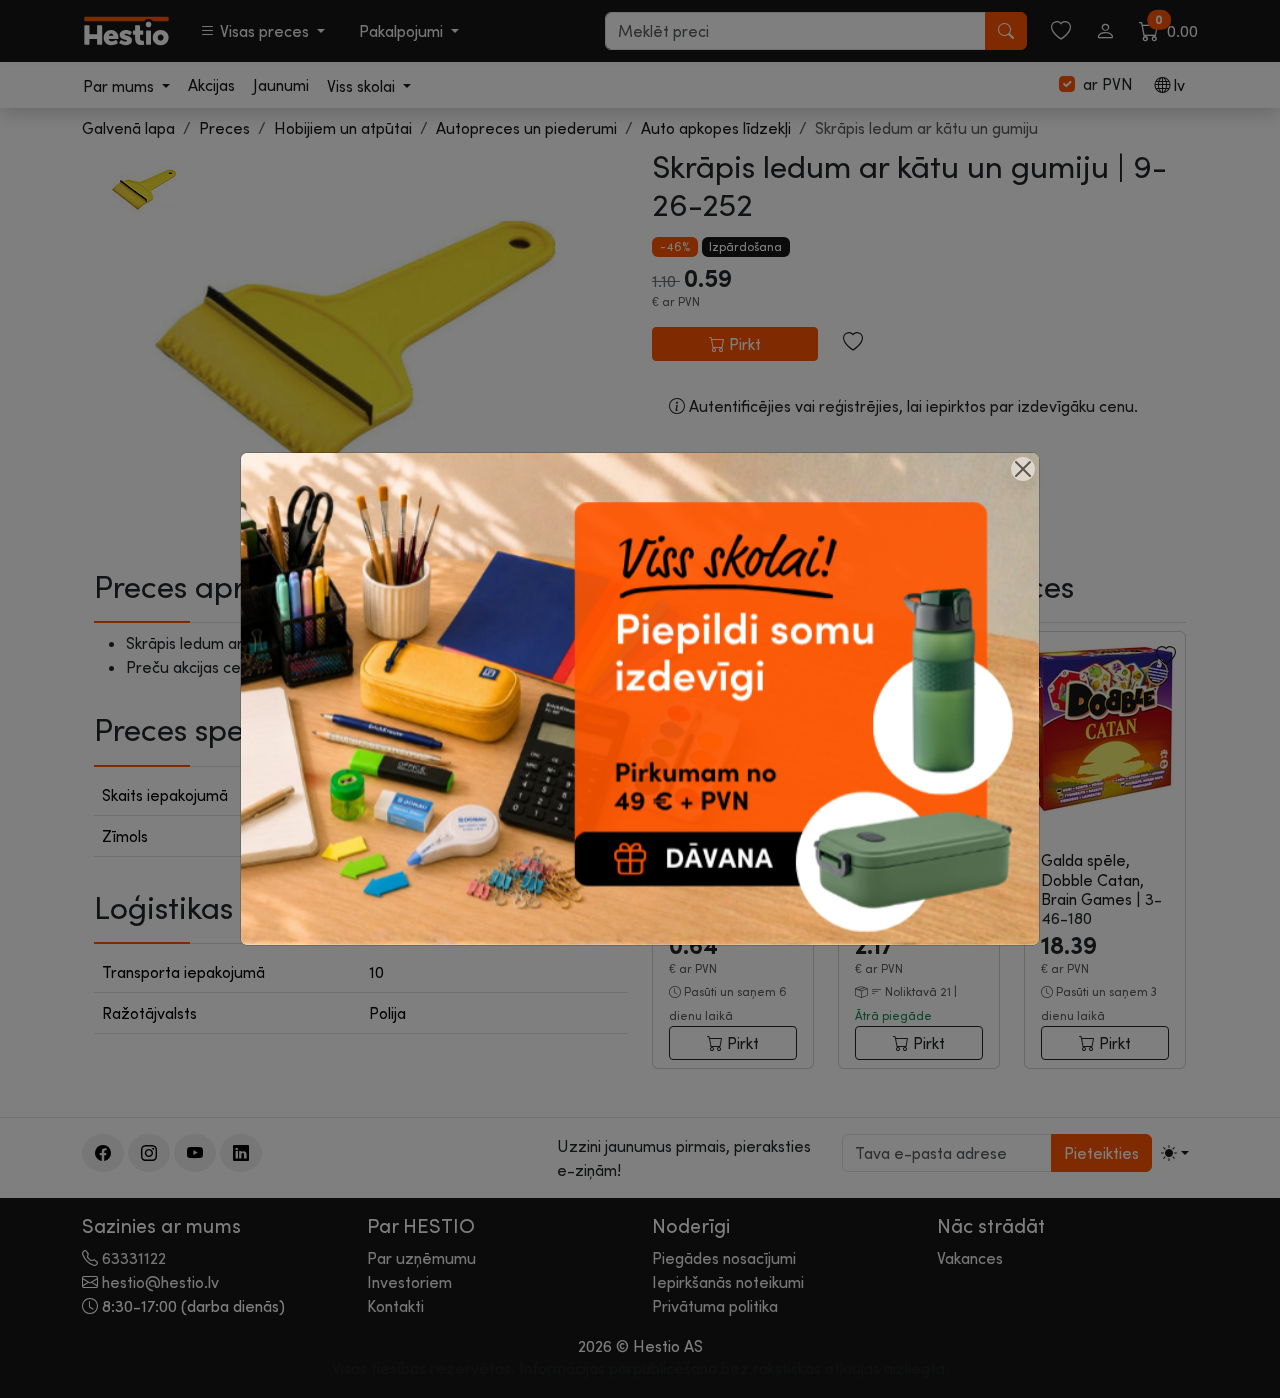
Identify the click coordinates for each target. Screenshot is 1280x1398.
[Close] (1023, 469)
